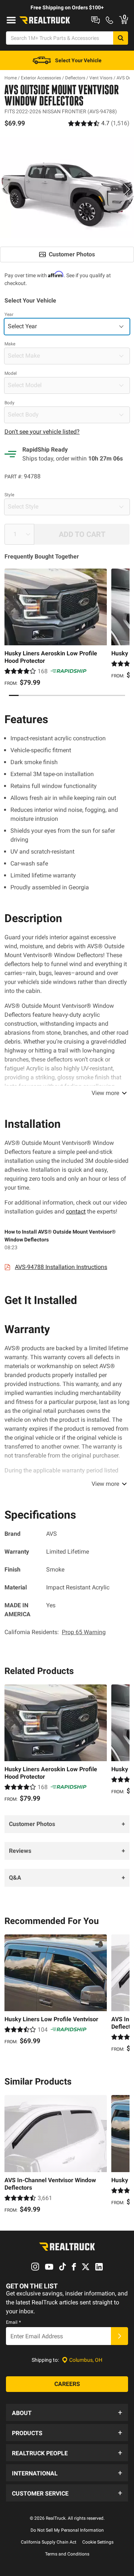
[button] (67, 2412)
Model (11, 373)
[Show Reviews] (99, 123)
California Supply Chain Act (49, 2542)
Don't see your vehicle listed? (42, 432)
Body (9, 403)
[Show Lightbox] (67, 187)
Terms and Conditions (67, 2554)
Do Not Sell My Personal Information (67, 2530)
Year (9, 314)
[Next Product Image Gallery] (127, 189)
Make (10, 344)
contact (76, 1211)
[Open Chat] (95, 20)
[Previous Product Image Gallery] (7, 189)
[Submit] (119, 2336)
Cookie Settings (98, 2542)
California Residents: (55, 1632)
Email (13, 2322)
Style (9, 495)
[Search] (121, 38)
